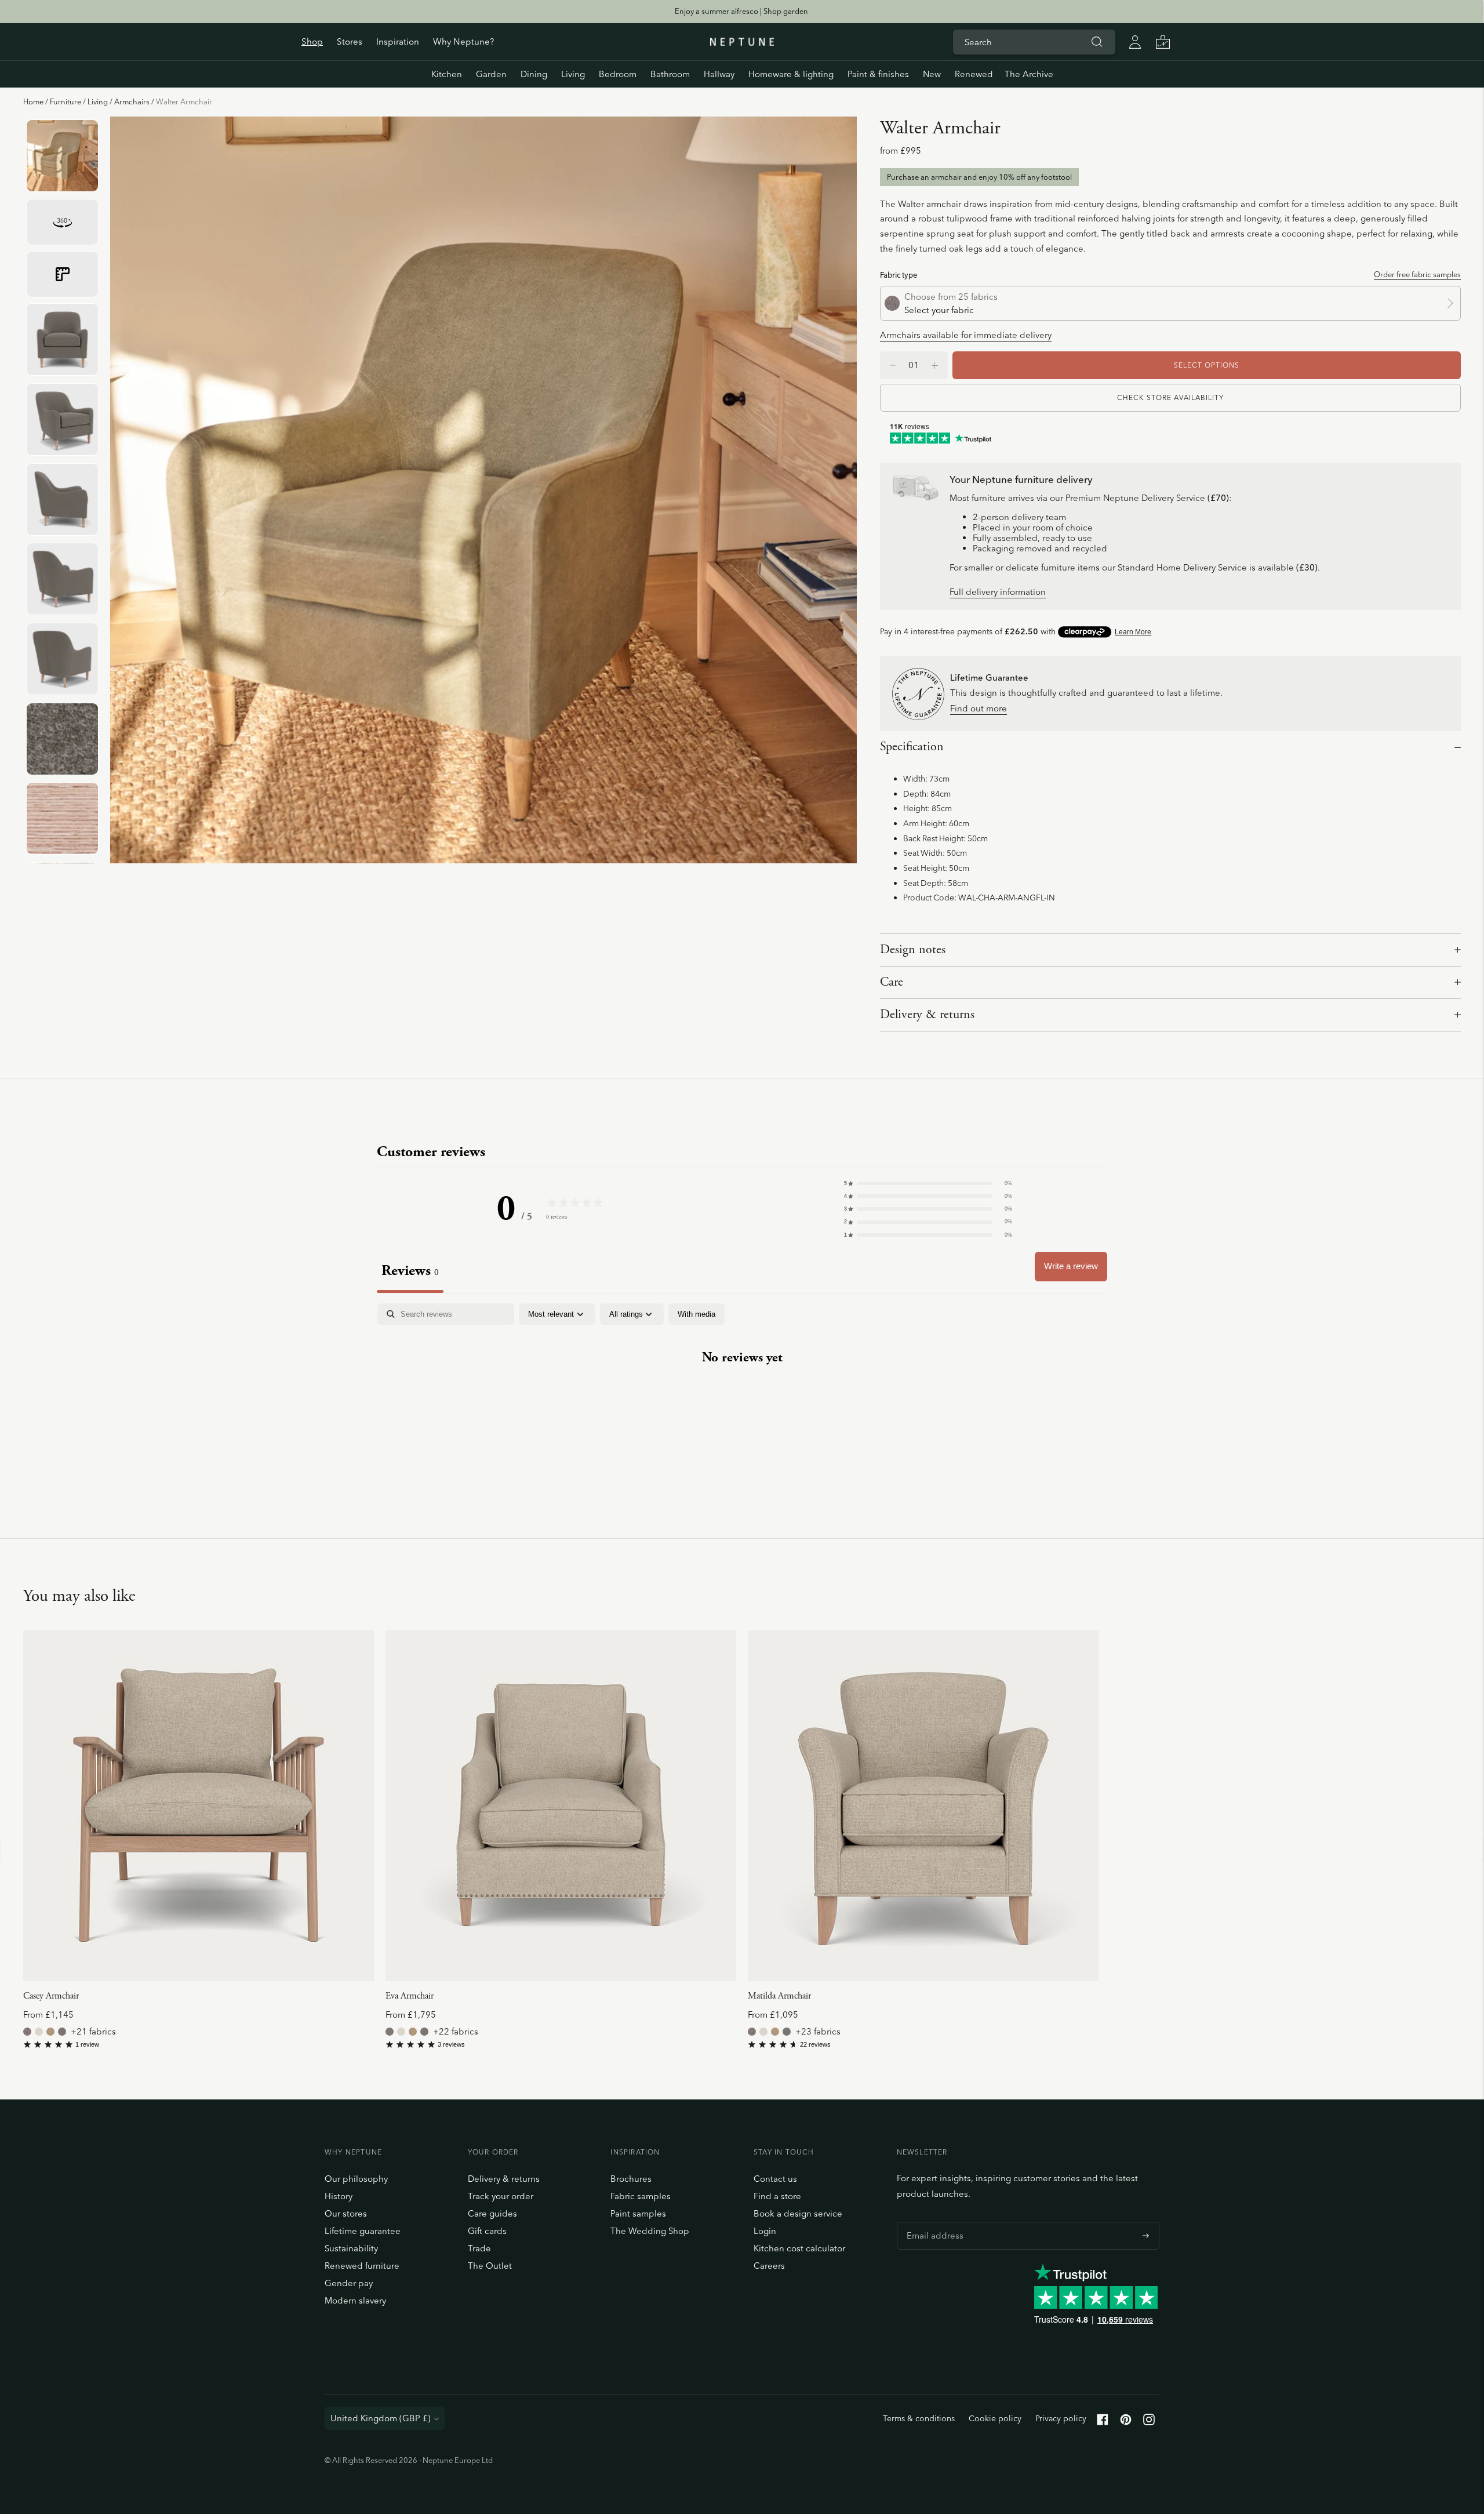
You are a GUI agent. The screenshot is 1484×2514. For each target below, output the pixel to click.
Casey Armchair (51, 1996)
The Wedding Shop (650, 2231)
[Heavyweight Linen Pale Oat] (39, 2032)
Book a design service (798, 2213)
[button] (928, 1183)
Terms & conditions (919, 2418)
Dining (534, 74)
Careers (769, 2266)
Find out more (979, 709)
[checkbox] (696, 1314)
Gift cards (487, 2231)
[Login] (1135, 42)
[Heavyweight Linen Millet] (50, 2032)
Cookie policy (995, 2418)
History (339, 2196)
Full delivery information (998, 592)
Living (573, 74)
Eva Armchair (410, 1996)
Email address (932, 2222)
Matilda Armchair (779, 1996)
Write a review (1071, 1266)
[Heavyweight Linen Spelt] (62, 2032)
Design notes (913, 950)
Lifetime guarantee (363, 2231)
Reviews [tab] (410, 1271)
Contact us (775, 2179)
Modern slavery (355, 2300)
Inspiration (398, 41)
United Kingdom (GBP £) (381, 2418)
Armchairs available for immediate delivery (966, 335)
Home (33, 101)
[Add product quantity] (893, 365)
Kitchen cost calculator (799, 2248)
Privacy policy (1061, 2418)
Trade (479, 2248)
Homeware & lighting (791, 74)
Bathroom (670, 74)
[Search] (1097, 42)
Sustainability (351, 2248)
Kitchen (447, 74)
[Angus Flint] (27, 2032)
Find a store (777, 2196)
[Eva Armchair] (561, 1806)
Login (765, 2231)
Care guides (492, 2213)
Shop (312, 41)
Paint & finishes (878, 74)
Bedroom (618, 74)
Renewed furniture (362, 2266)
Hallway (719, 74)
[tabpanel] (742, 1394)
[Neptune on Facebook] (1103, 2422)
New (932, 74)
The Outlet (490, 2266)
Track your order (501, 2196)
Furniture (66, 101)
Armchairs (132, 101)
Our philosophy (356, 2179)
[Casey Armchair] (199, 1806)
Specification (912, 747)
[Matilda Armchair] (923, 1806)
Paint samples (638, 2213)
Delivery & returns (927, 1015)
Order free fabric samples (1417, 274)
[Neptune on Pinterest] (1126, 2422)
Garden (491, 74)
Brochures (631, 2179)
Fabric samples (641, 2196)
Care (892, 982)
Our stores (346, 2213)
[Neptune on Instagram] (1149, 2422)
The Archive (1029, 74)
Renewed (974, 74)
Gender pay (349, 2283)
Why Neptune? (463, 41)
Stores (350, 41)
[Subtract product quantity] (935, 365)
